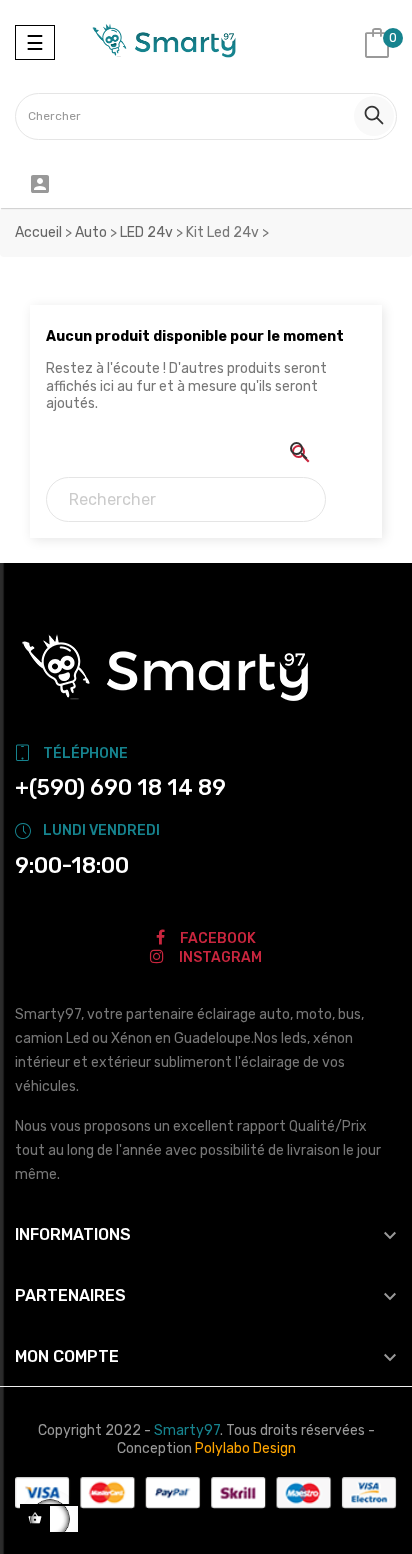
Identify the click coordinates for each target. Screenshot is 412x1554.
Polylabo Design (245, 1448)
